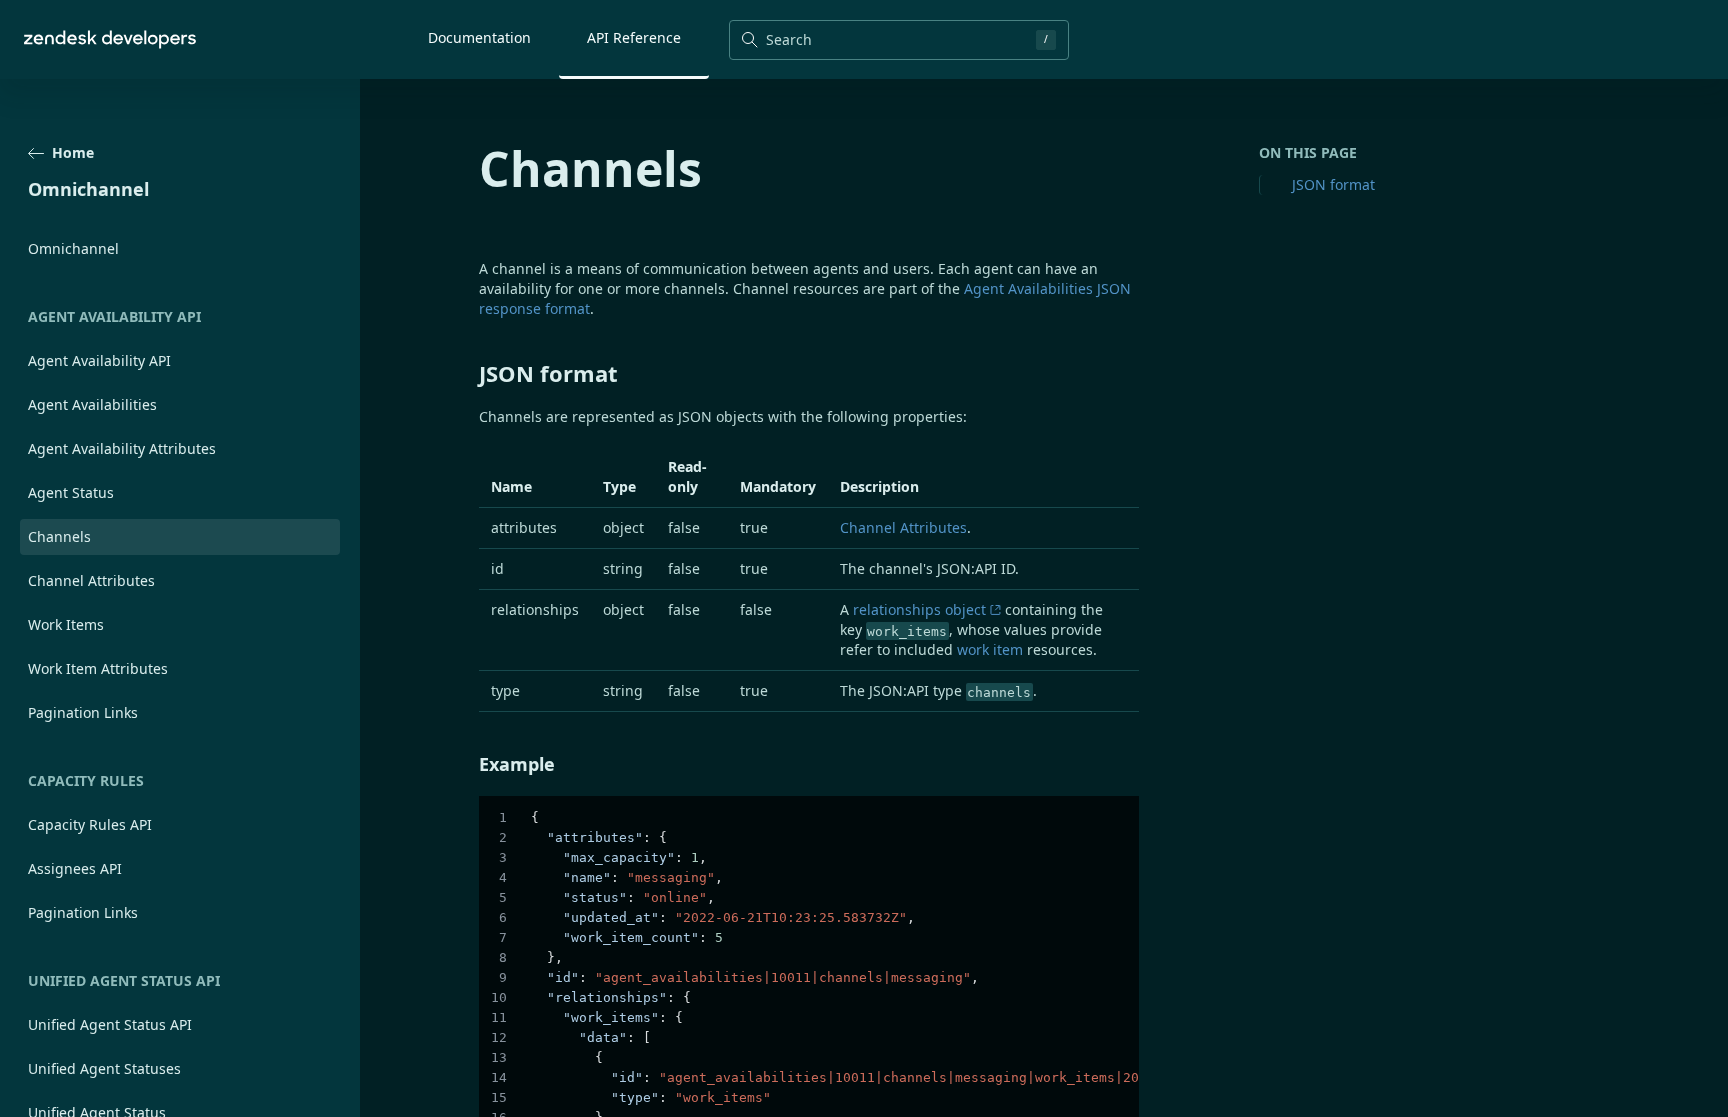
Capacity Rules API (90, 824)
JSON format (1333, 184)
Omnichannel (73, 248)
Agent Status (71, 492)
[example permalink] (469, 764)
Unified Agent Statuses (104, 1068)
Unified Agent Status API (110, 1024)
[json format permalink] (469, 373)
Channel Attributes (91, 580)
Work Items (66, 624)
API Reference (634, 37)
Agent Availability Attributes (122, 448)
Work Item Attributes (98, 668)
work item (990, 649)
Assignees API (75, 868)
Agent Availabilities (92, 404)
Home (73, 152)
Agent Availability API (99, 360)
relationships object (919, 609)
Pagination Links (83, 712)
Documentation (479, 37)
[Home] (110, 39)
